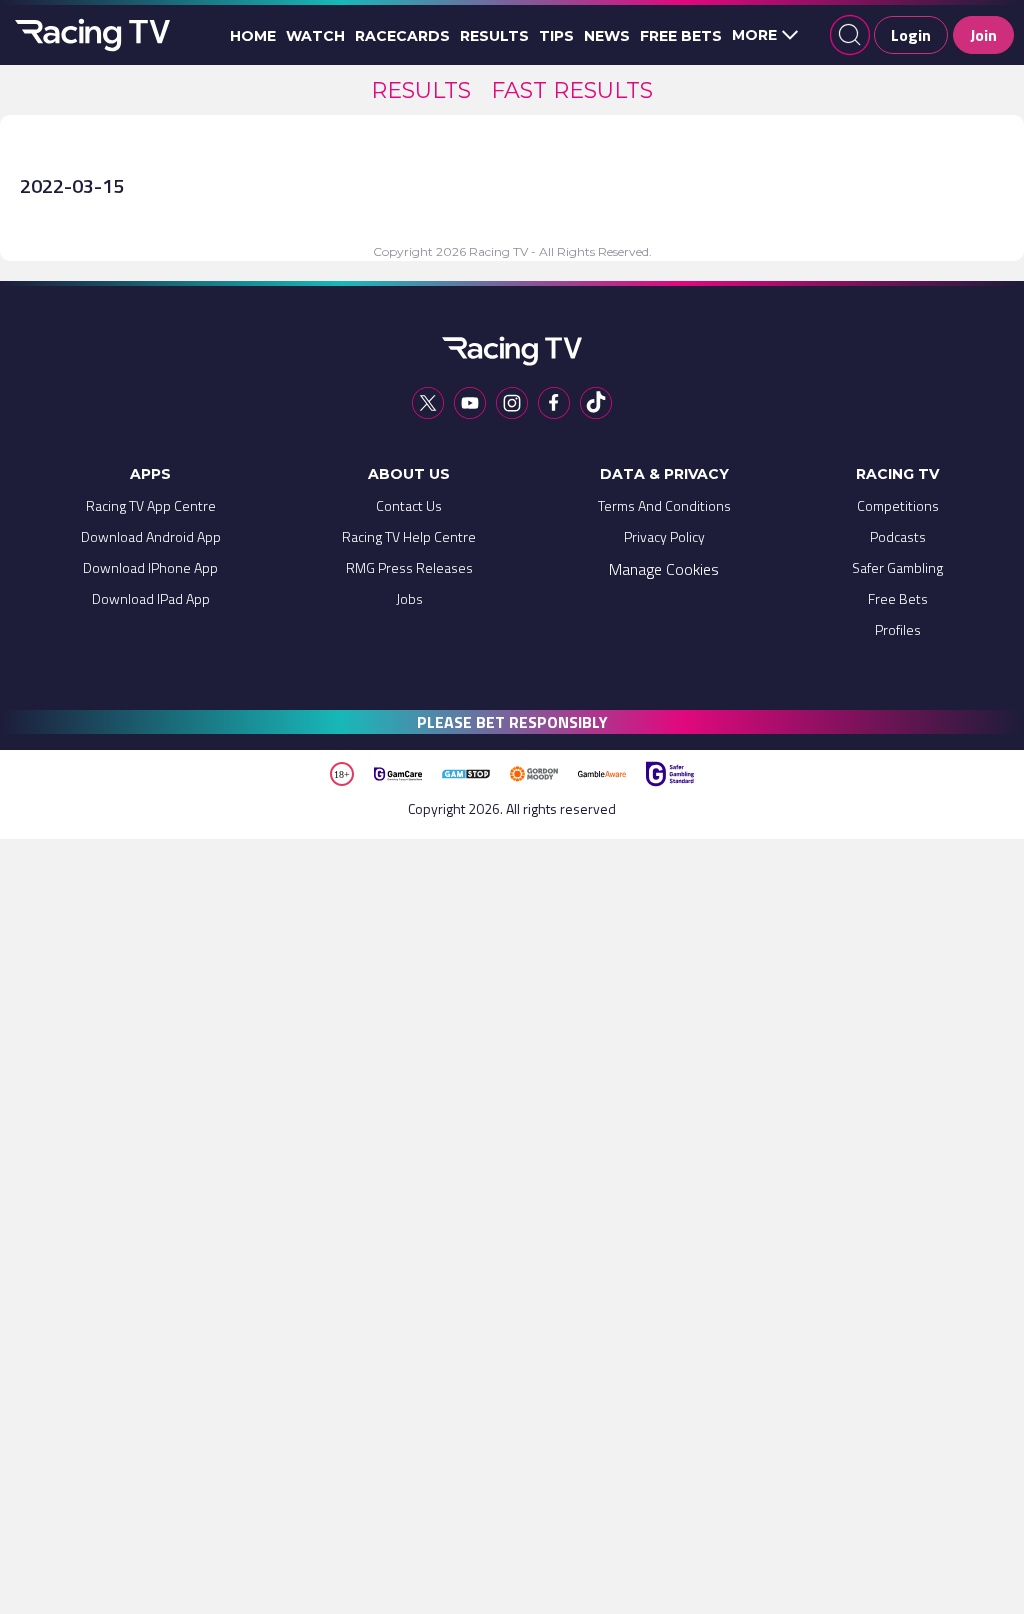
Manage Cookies (664, 569)
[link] (421, 90)
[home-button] (90, 35)
